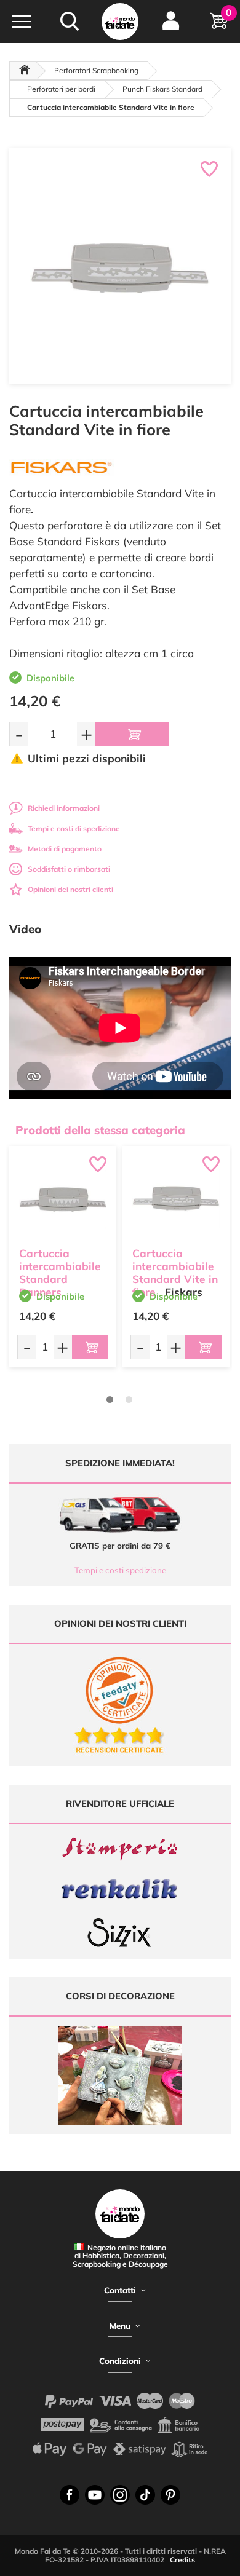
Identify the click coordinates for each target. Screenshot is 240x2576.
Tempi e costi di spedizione (74, 828)
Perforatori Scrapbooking (96, 70)
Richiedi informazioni (64, 808)
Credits (182, 2560)
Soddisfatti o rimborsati (69, 869)
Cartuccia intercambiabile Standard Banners (60, 1272)
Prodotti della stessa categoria (100, 1130)
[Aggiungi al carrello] (132, 734)
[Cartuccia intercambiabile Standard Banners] (63, 1199)
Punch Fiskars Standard (162, 89)
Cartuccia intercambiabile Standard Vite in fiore (175, 1272)
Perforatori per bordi (61, 89)
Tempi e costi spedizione (120, 1570)
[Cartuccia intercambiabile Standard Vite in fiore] (176, 1199)
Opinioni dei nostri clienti (70, 889)
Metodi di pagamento (65, 849)
